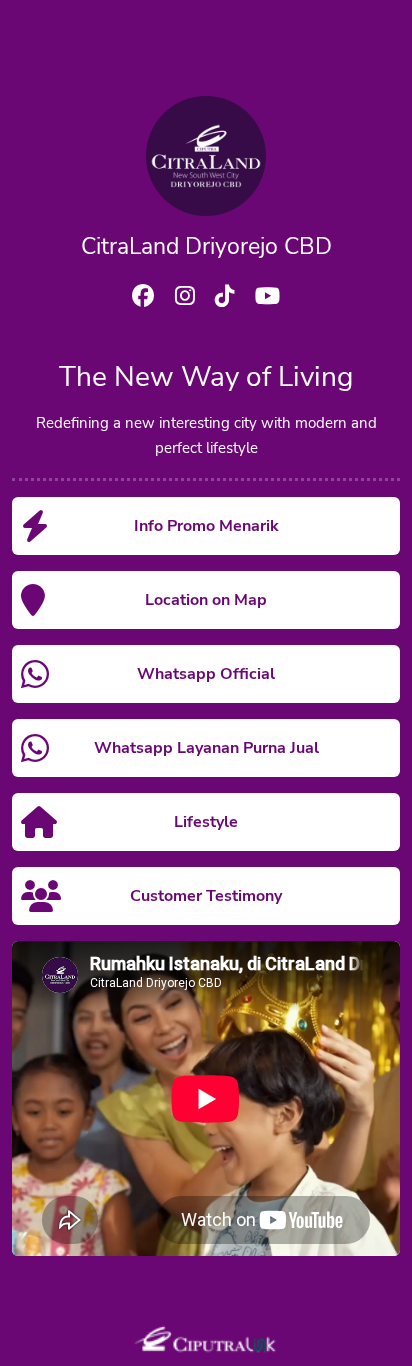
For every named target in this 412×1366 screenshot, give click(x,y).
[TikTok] (225, 299)
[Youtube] (267, 299)
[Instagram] (185, 299)
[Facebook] (143, 299)
